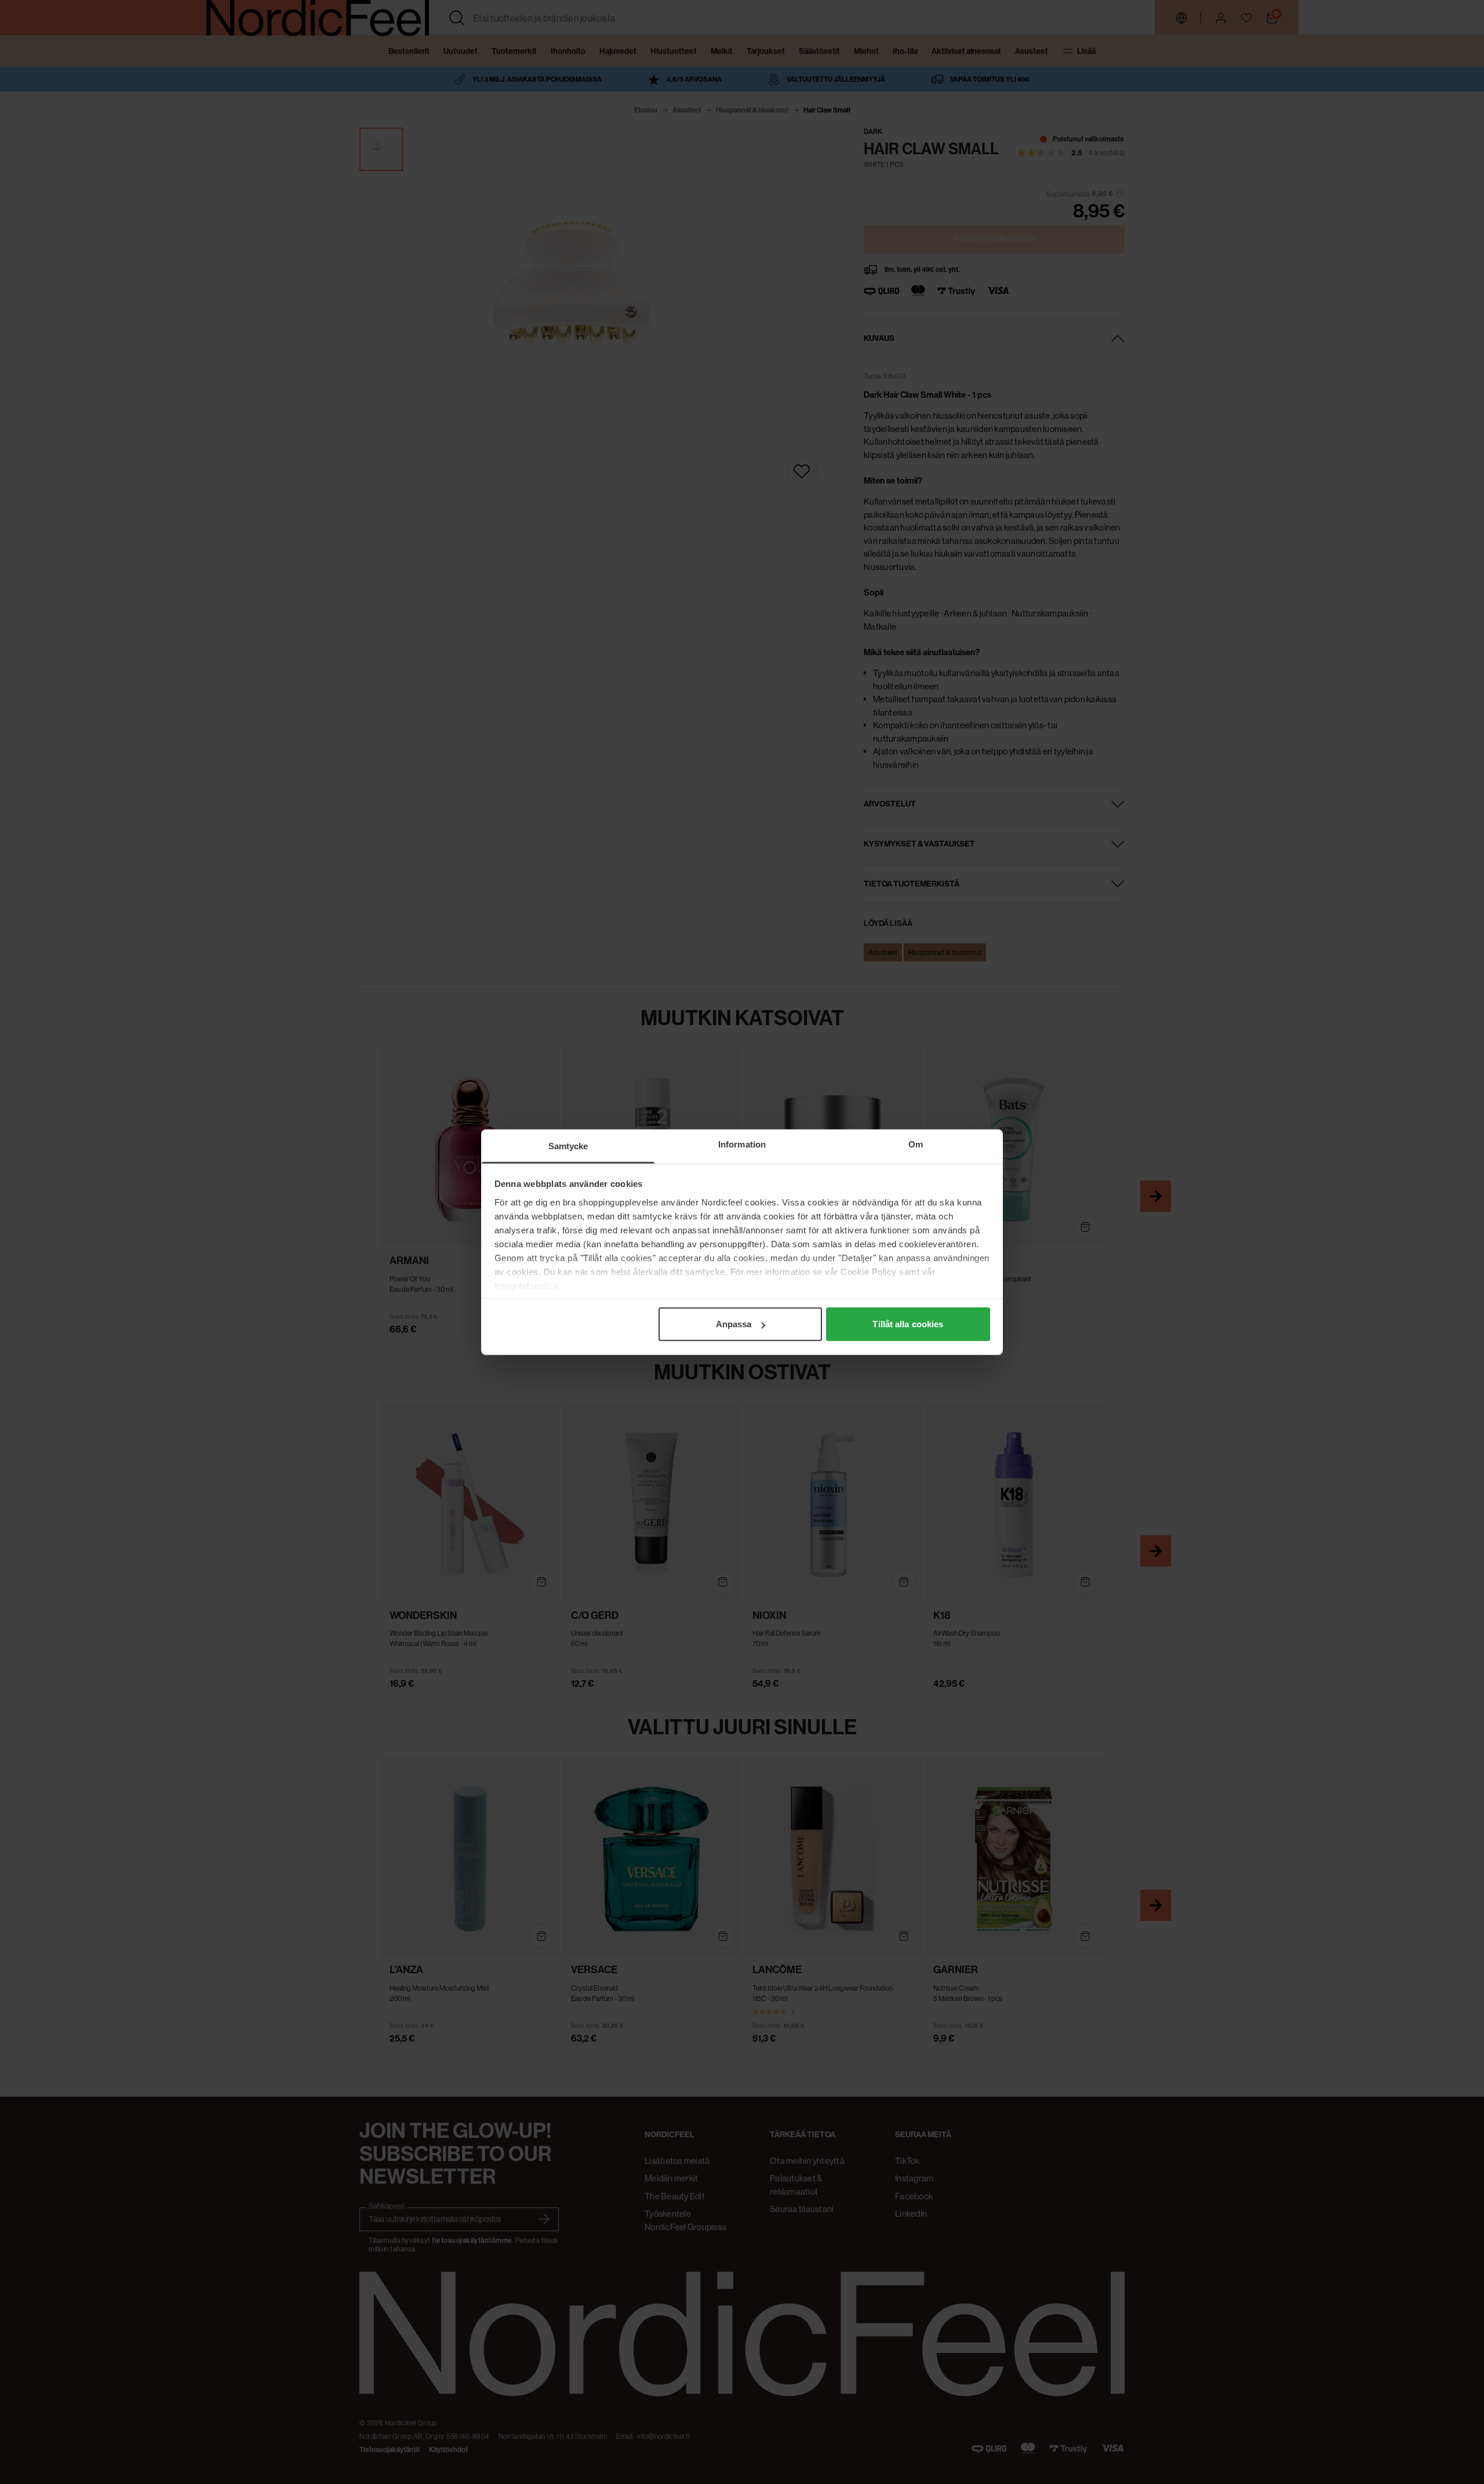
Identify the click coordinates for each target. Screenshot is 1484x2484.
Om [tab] (916, 1144)
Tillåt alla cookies (908, 1324)
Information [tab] (742, 1144)
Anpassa (734, 1324)
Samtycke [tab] (568, 1146)
